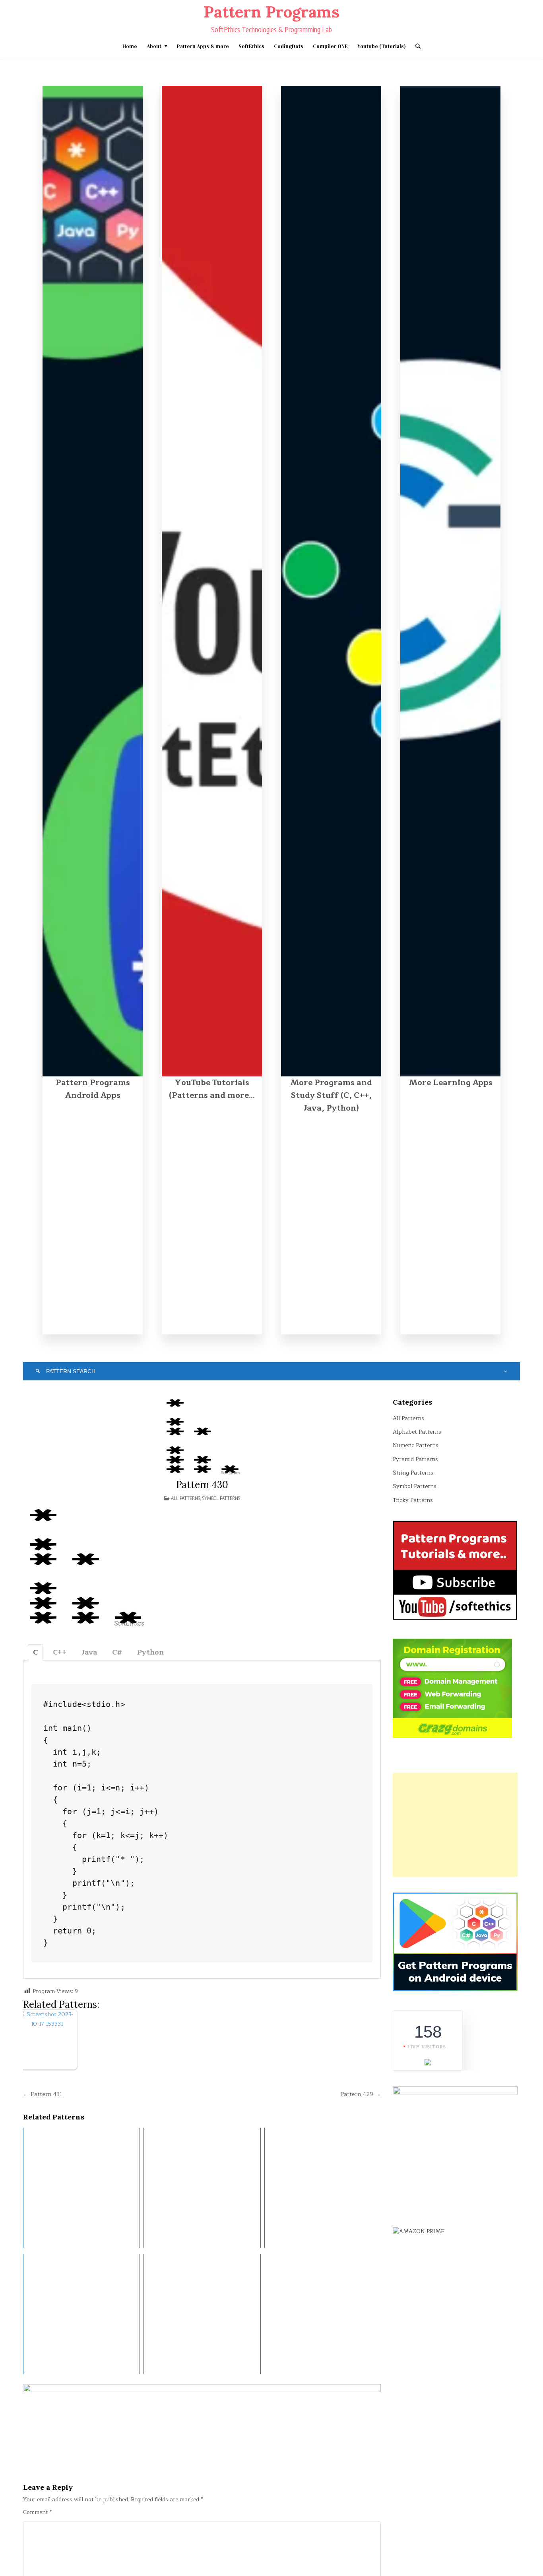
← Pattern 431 (43, 2094)
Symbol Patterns (221, 1498)
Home (130, 46)
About (154, 46)
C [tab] (35, 1652)
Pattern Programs (271, 12)
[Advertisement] (455, 1825)
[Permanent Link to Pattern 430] (202, 1436)
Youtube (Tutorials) (382, 46)
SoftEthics (251, 46)
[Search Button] (418, 46)
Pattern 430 (202, 1485)
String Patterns (413, 1473)
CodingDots (289, 46)
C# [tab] (117, 1652)
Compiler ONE (330, 46)
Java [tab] (89, 1652)
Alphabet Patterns (417, 1432)
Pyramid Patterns (415, 1459)
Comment (37, 2512)
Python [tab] (150, 1652)
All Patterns (185, 1498)
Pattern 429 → (361, 2094)
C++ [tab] (60, 1652)
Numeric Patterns (416, 1445)
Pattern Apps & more (203, 46)
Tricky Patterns (413, 1500)
